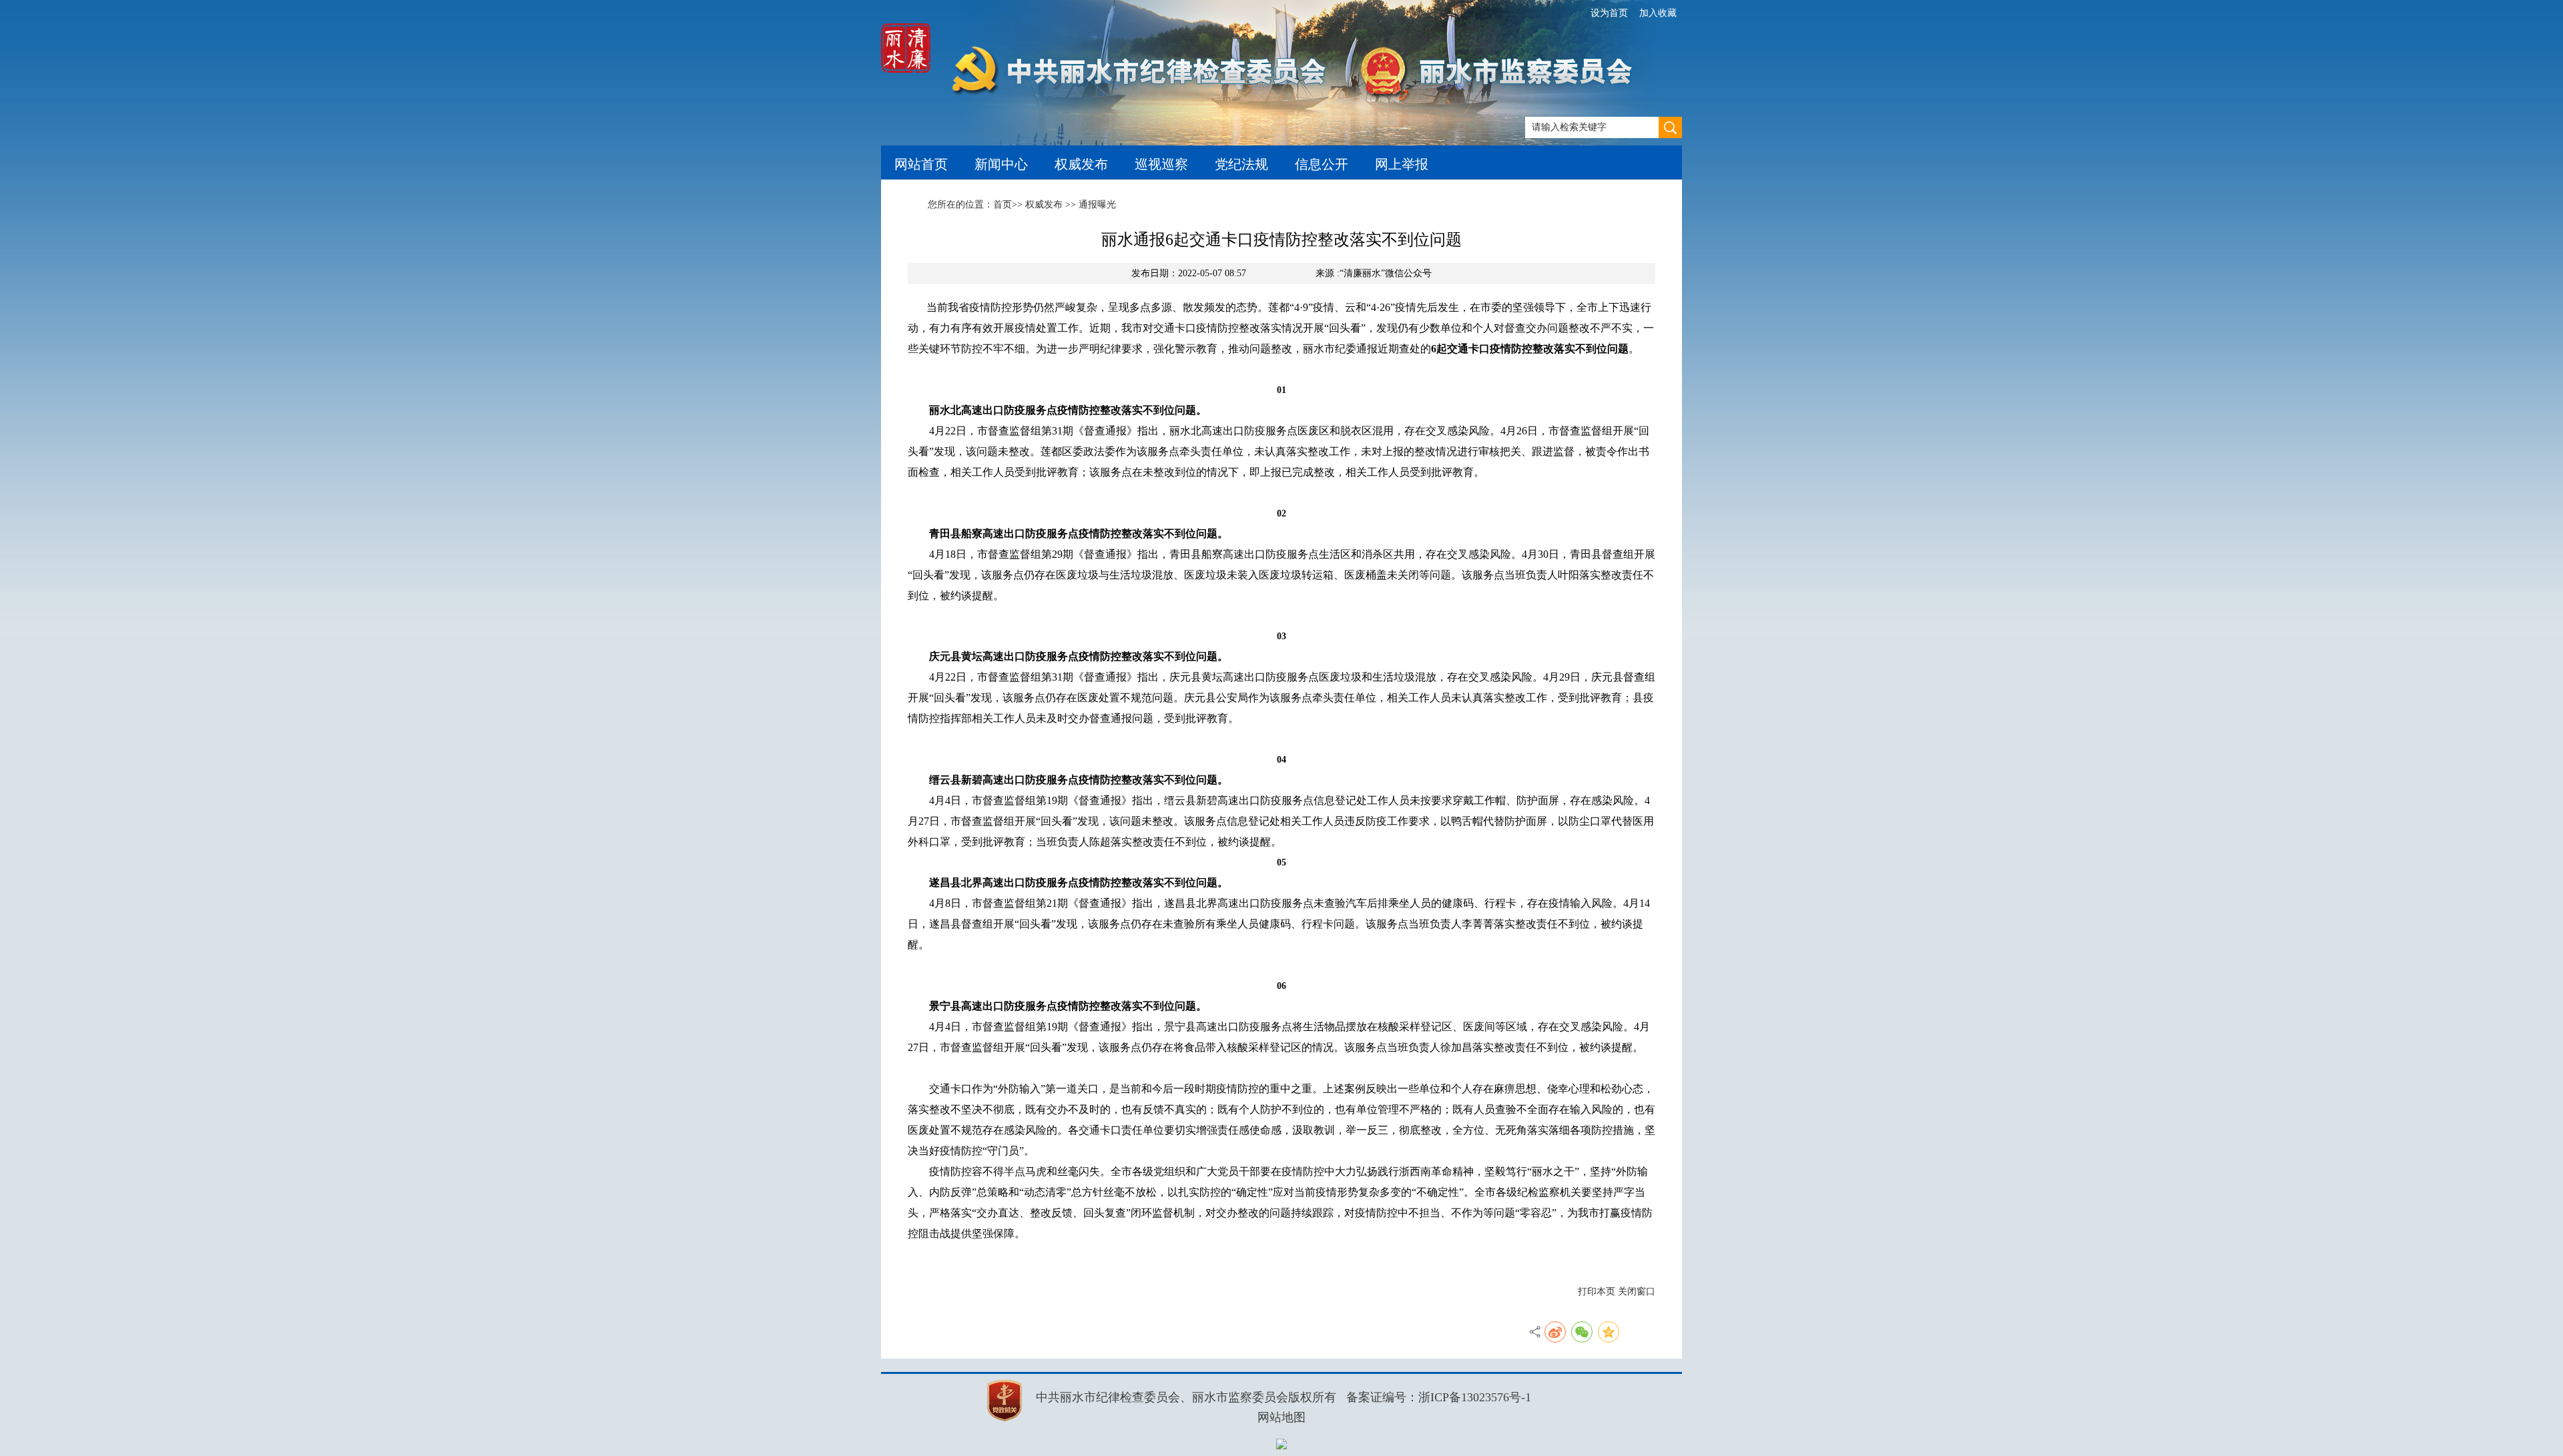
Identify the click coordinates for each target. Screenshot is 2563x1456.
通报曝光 (1097, 205)
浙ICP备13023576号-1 (1475, 1397)
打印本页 (1597, 1292)
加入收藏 (1658, 13)
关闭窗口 (1637, 1292)
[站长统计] (1281, 1444)
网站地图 (1281, 1417)
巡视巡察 (1161, 164)
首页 (1003, 205)
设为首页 (1609, 13)
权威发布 (1081, 164)
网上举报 (1402, 164)
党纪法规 (1241, 164)
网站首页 (921, 164)
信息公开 (1322, 164)
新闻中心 (1001, 164)
